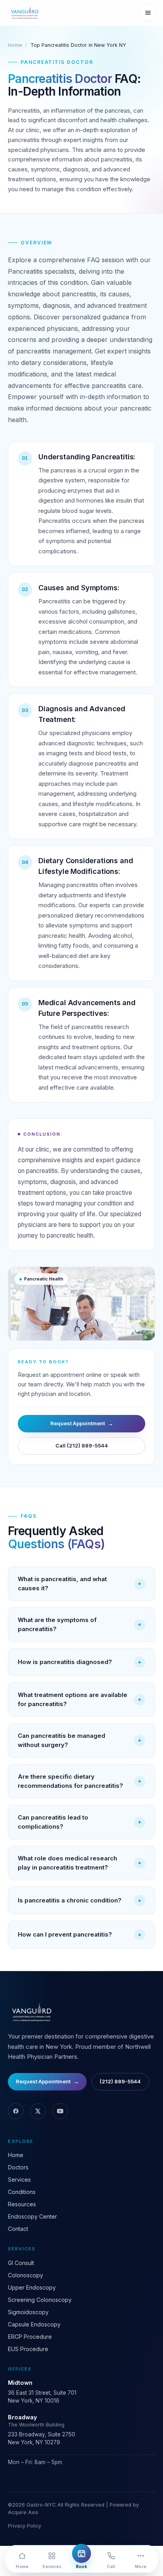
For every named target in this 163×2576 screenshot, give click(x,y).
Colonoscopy (26, 2275)
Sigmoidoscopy (28, 2312)
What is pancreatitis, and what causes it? (80, 1584)
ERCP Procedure (30, 2337)
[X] (38, 2111)
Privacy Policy (25, 2526)
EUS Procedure (28, 2349)
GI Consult (21, 2263)
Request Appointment (82, 1423)
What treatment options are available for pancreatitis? (80, 1699)
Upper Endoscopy (32, 2287)
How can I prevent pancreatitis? (80, 1934)
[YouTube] (60, 2111)
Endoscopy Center (32, 2216)
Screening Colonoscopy (40, 2300)
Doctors (18, 2167)
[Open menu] (148, 13)
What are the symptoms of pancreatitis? (80, 1624)
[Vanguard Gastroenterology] (24, 13)
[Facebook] (16, 2111)
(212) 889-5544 (120, 2081)
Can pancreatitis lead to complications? (80, 1822)
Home (15, 45)
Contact (18, 2229)
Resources (22, 2204)
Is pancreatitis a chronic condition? (80, 1900)
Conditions (22, 2192)
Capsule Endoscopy (34, 2324)
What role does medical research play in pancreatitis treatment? (80, 1863)
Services (19, 2180)
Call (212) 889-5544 (82, 1445)
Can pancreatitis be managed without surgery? (80, 1740)
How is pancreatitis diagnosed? (80, 1662)
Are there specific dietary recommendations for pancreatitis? (80, 1781)
